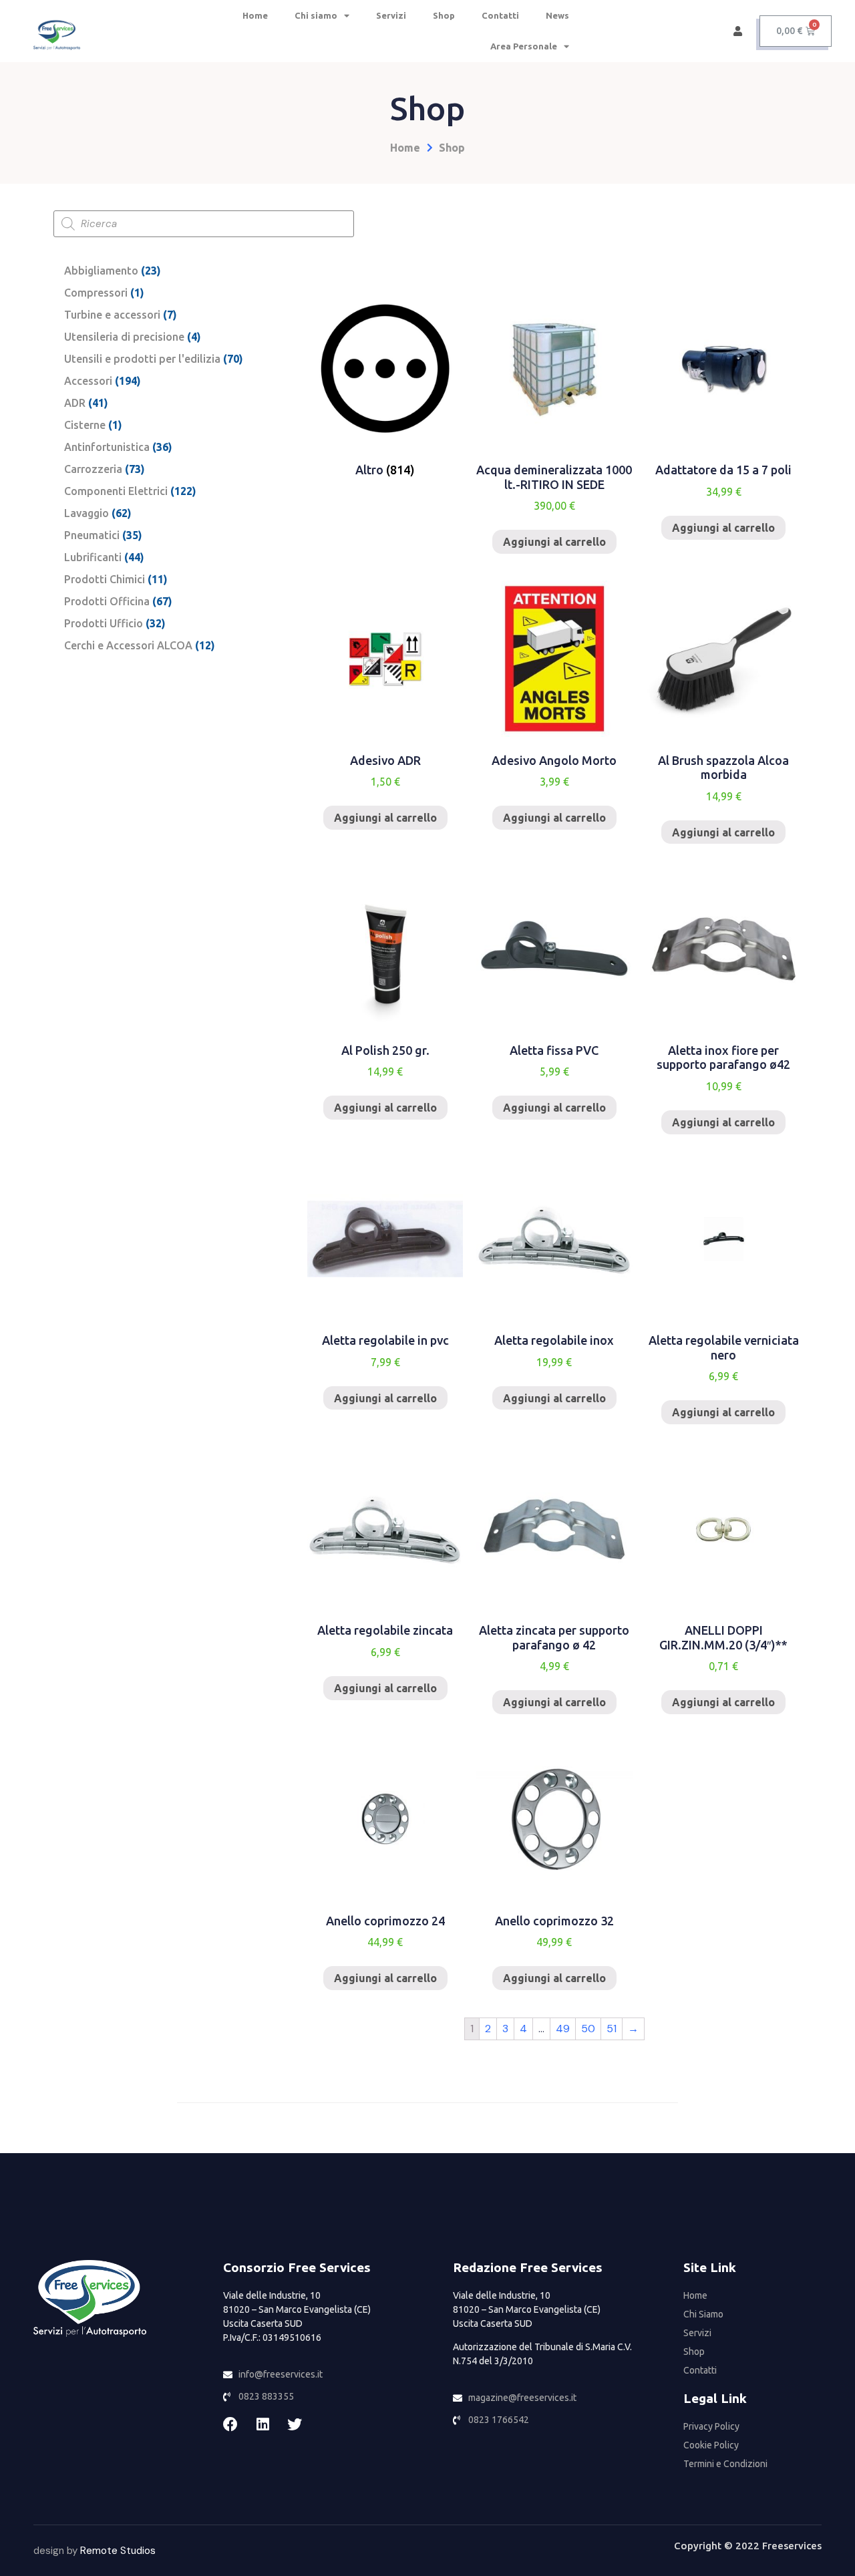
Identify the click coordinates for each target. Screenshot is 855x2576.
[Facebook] (230, 2424)
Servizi (391, 15)
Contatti (500, 15)
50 (588, 2029)
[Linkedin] (263, 2424)
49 (563, 2029)
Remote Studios (118, 2551)
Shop (444, 15)
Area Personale (524, 46)
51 (612, 2029)
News (557, 15)
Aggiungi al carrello (554, 542)
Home (255, 15)
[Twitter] (295, 2424)
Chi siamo (316, 15)
